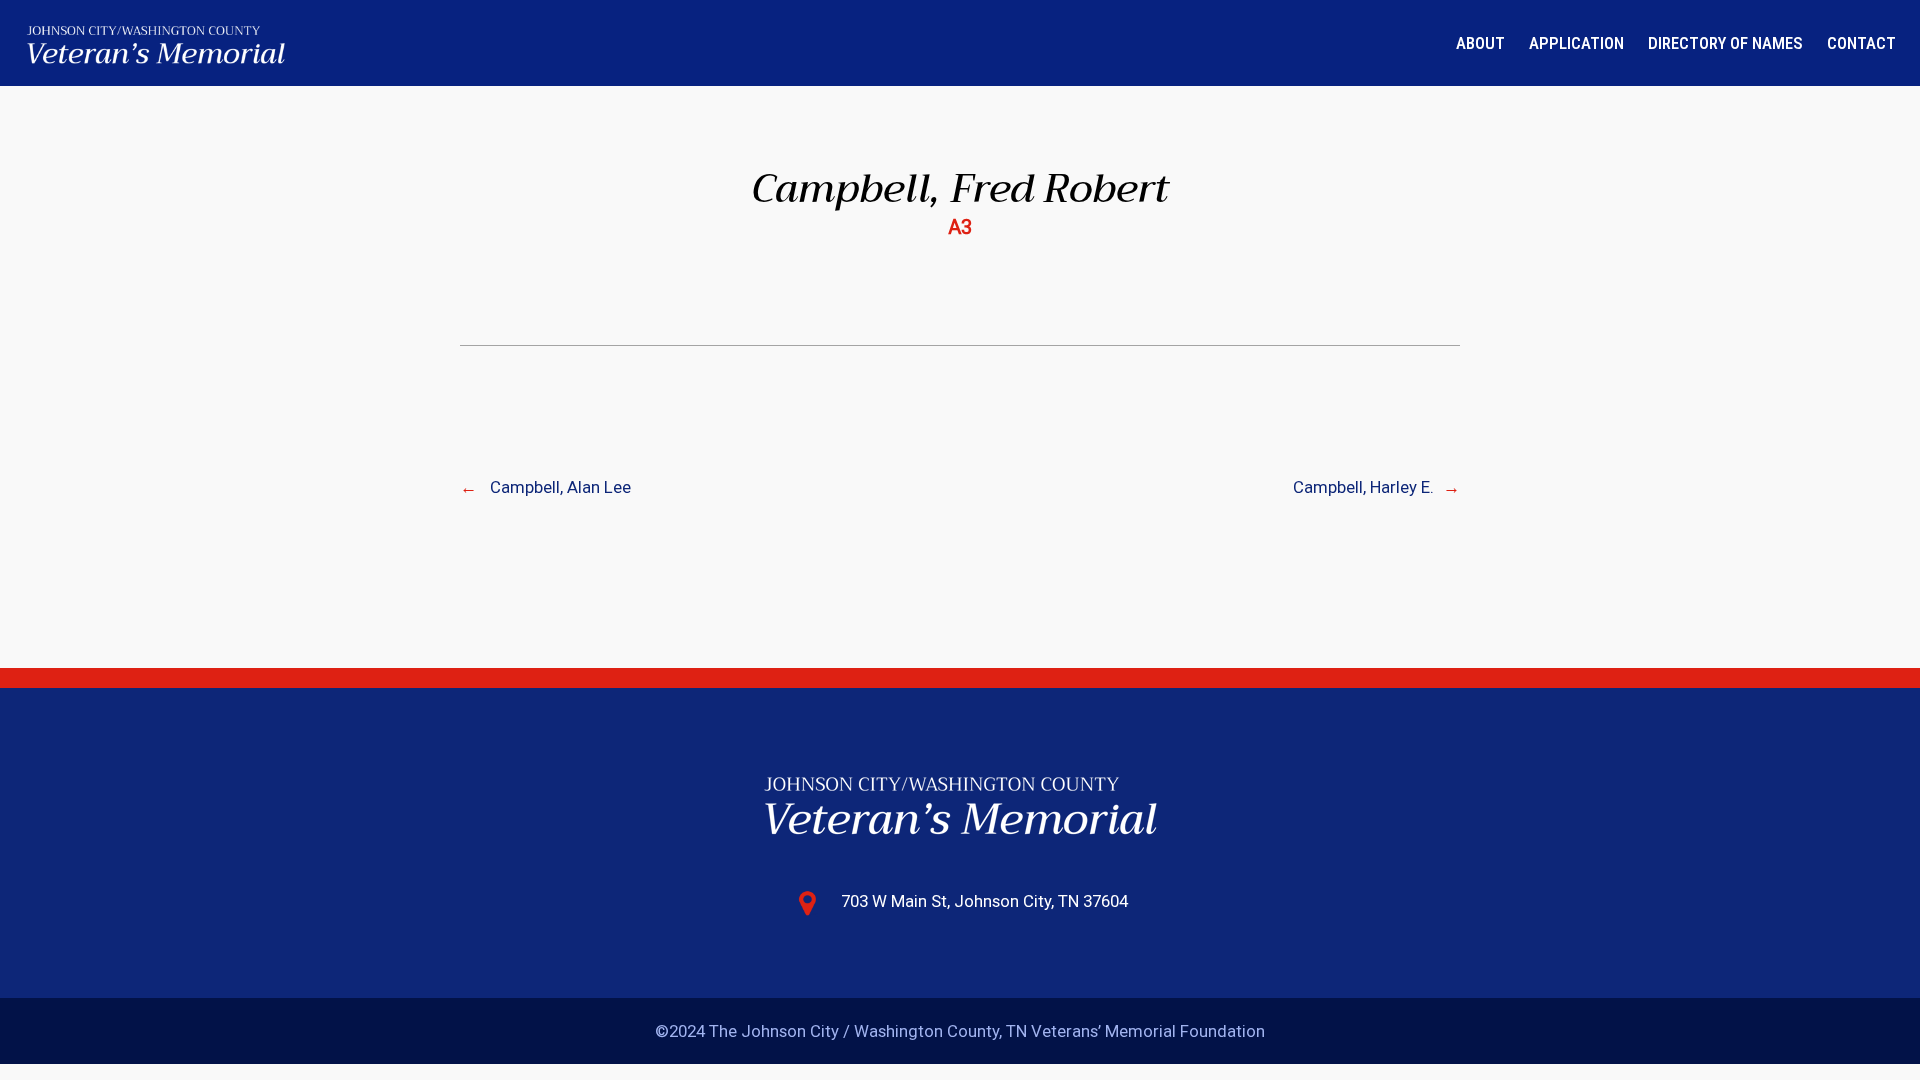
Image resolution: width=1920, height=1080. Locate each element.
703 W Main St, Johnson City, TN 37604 (984, 901)
